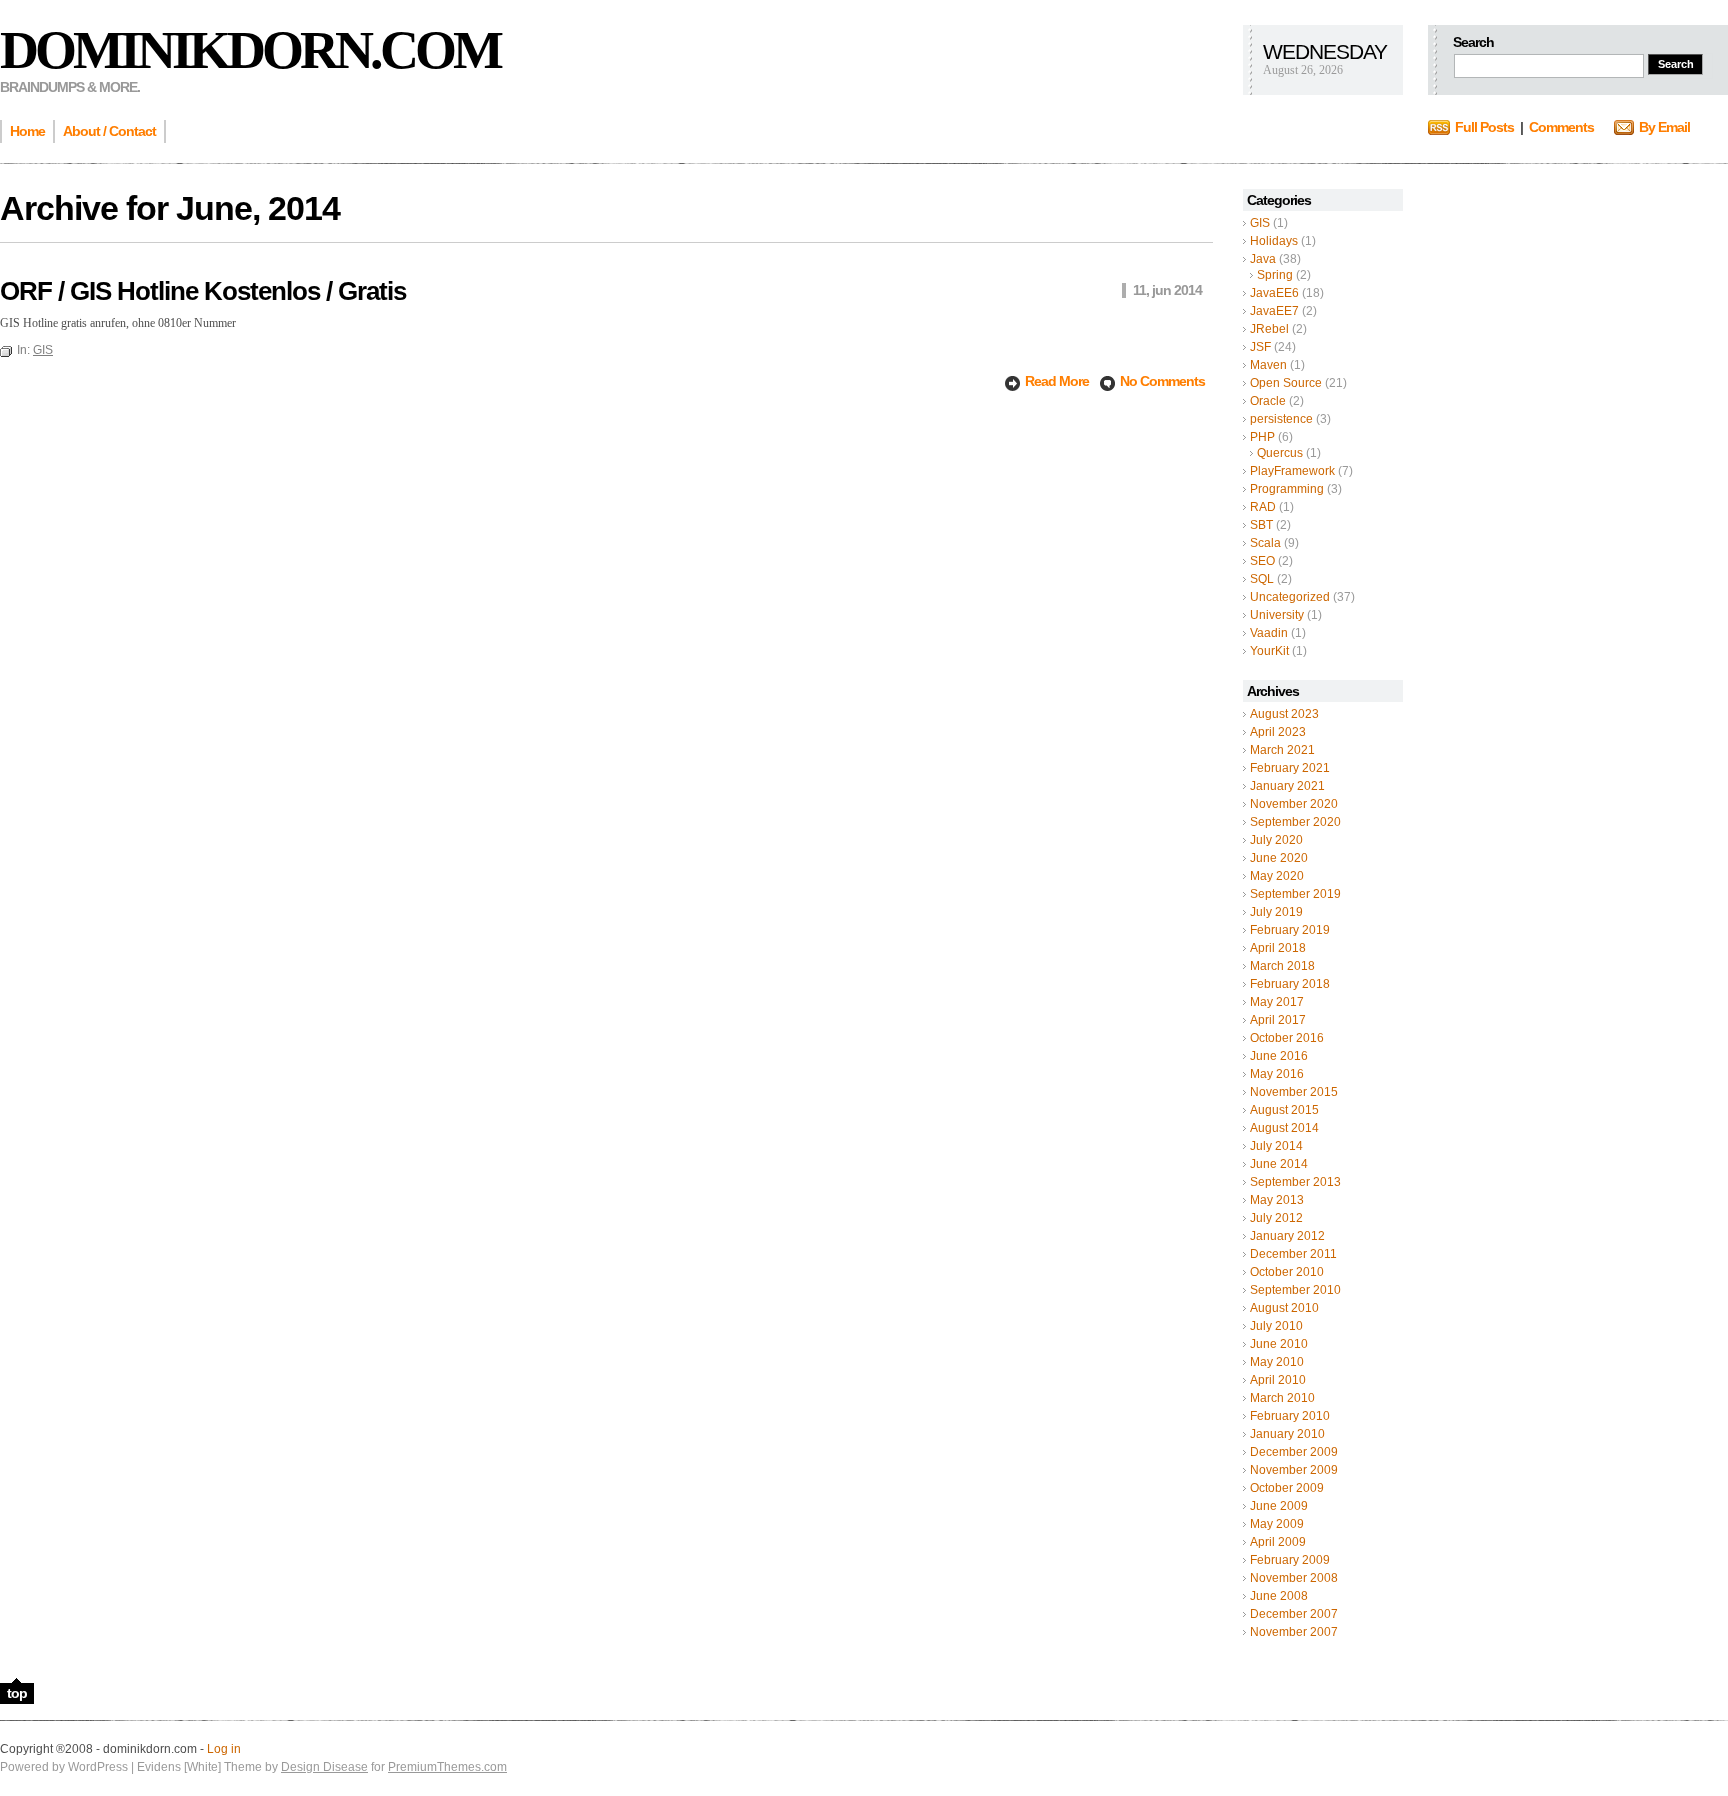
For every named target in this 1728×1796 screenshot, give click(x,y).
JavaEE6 (1274, 293)
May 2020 (1277, 876)
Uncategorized (1290, 597)
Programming (1287, 489)
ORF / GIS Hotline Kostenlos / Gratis (203, 291)
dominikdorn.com (250, 50)
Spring (1275, 275)
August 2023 (1284, 714)
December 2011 (1293, 1254)
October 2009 (1287, 1488)
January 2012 (1287, 1236)
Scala (1265, 543)
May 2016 (1277, 1074)
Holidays (1274, 241)
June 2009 (1279, 1506)
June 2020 (1279, 858)
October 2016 (1287, 1038)
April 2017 (1278, 1020)
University (1277, 615)
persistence (1281, 419)
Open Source (1286, 383)
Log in (224, 1749)
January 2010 (1287, 1434)
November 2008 (1294, 1578)
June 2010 (1279, 1344)
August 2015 (1284, 1110)
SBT (1261, 525)
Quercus (1280, 453)
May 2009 (1277, 1524)
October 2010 (1287, 1272)
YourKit (1269, 651)
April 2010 (1278, 1380)
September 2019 (1295, 894)
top (17, 1693)
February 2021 (1290, 768)
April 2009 (1278, 1542)
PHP (1262, 437)
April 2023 (1278, 732)
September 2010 (1295, 1290)
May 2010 (1277, 1362)
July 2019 (1276, 912)
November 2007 (1294, 1632)
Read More (1058, 381)
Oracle (1268, 401)
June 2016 (1279, 1056)
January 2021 (1287, 786)
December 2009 (1294, 1452)
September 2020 (1295, 822)
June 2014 (1279, 1164)
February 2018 (1290, 984)
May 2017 (1277, 1002)
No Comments (1162, 381)
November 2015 (1294, 1092)
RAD (1263, 507)
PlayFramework (1292, 471)
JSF (1260, 347)
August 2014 (1284, 1128)
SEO (1262, 561)
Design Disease (324, 1767)
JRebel (1269, 329)
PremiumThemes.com (447, 1767)
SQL (1262, 579)
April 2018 (1278, 948)
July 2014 (1276, 1146)
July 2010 (1276, 1326)
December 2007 (1294, 1614)
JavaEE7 (1274, 311)
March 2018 (1282, 966)
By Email (1664, 127)
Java (1263, 259)
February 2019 (1290, 930)
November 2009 (1294, 1470)
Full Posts (1484, 127)
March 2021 (1282, 750)
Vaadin (1269, 633)
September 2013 (1295, 1182)
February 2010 (1290, 1416)
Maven (1268, 365)
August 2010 (1284, 1308)
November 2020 (1294, 804)
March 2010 (1282, 1398)
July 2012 (1276, 1218)
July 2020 (1276, 840)
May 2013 (1277, 1200)
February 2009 (1290, 1560)
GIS (1260, 223)
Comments (1561, 127)
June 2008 (1279, 1596)
